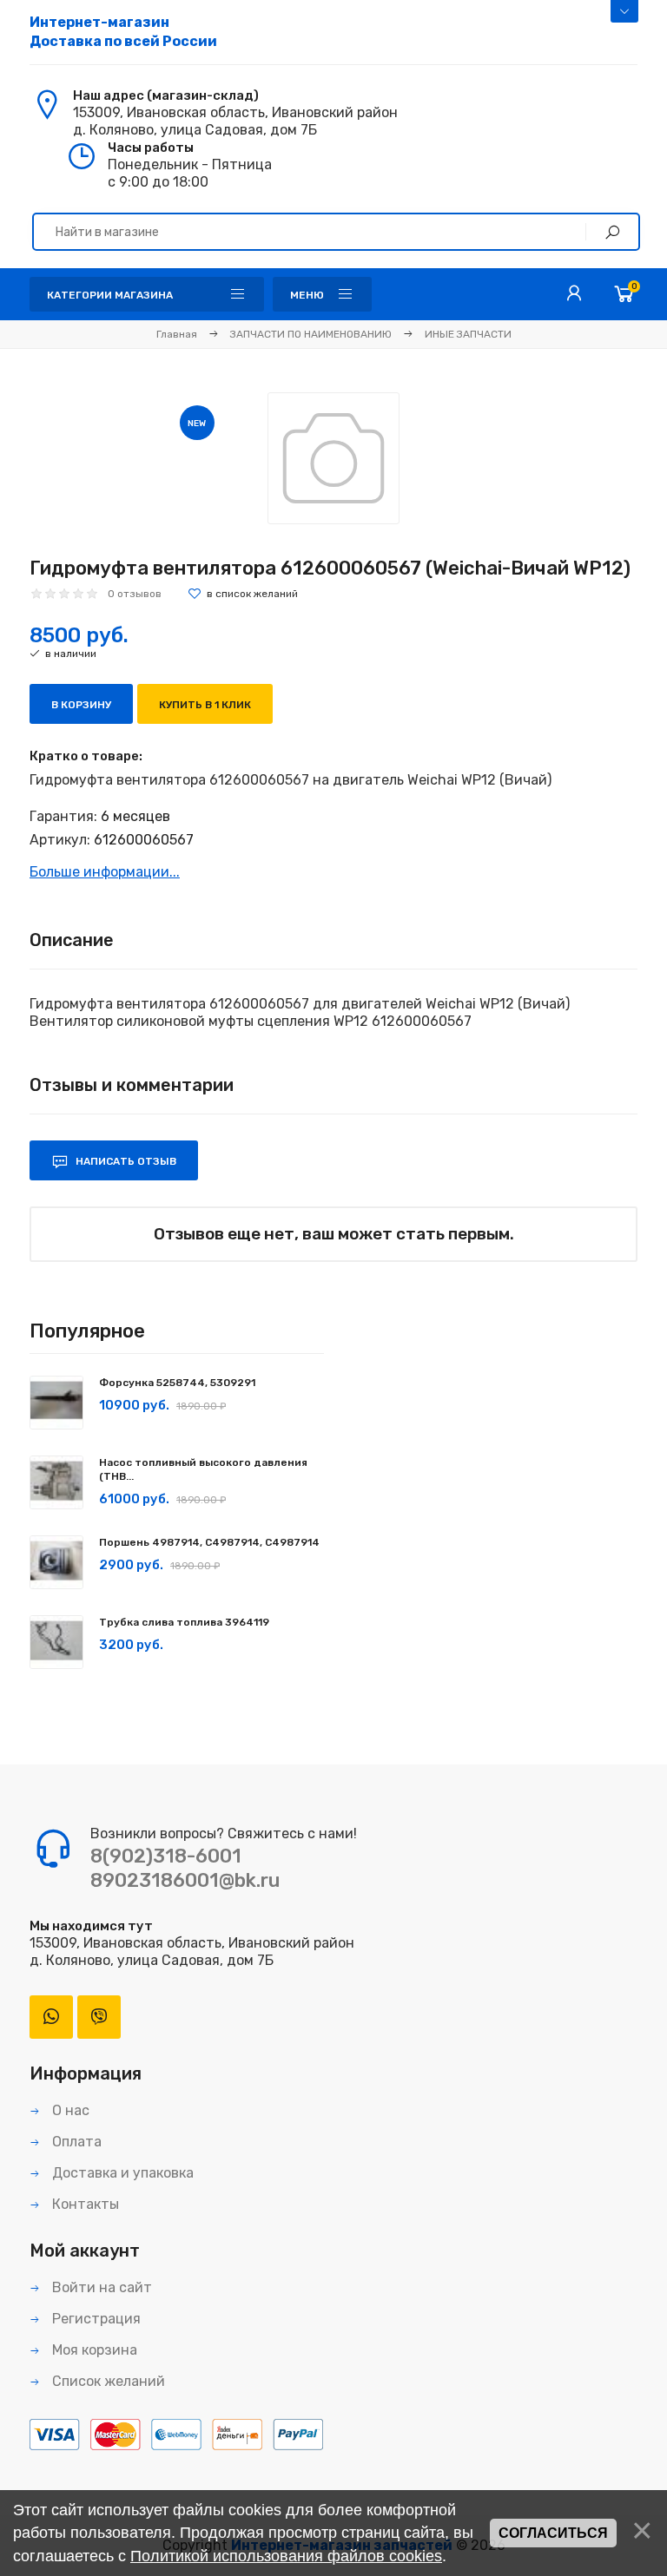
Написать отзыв (125, 1161)
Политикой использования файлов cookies (286, 2556)
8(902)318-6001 (166, 1856)
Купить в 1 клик (205, 705)
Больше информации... (105, 872)
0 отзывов (135, 594)
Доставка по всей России (123, 32)
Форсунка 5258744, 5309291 (177, 1383)
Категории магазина (110, 295)
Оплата (75, 2142)
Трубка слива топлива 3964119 (184, 1622)
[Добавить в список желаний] (243, 594)
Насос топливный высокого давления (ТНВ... (203, 1469)
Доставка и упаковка (121, 2173)
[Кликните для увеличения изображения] (333, 458)
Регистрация (95, 2319)
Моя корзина (93, 2350)
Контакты (84, 2204)
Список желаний (107, 2381)
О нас (69, 2110)
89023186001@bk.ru (185, 1880)
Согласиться (553, 2533)
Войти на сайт (100, 2287)
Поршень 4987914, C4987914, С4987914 (209, 1542)
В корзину (81, 705)
